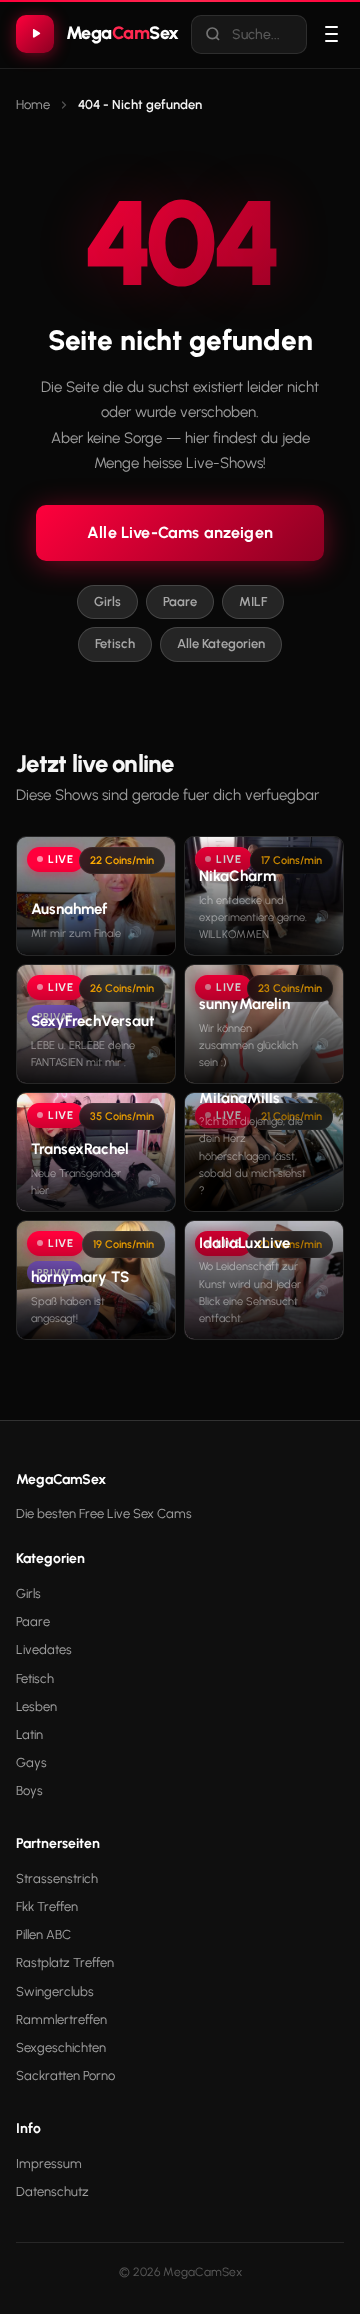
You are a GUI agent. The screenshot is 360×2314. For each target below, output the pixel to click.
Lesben (36, 1706)
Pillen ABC (43, 1934)
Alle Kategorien (221, 643)
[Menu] (331, 34)
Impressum (49, 2163)
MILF (253, 601)
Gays (31, 1762)
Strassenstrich (57, 1878)
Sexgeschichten (61, 2047)
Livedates (44, 1649)
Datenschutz (52, 2191)
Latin (29, 1734)
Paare (180, 601)
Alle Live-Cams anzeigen (180, 532)
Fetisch (115, 643)
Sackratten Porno (65, 2075)
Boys (29, 1790)
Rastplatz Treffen (65, 1962)
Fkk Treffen (47, 1906)
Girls (107, 601)
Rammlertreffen (61, 2019)
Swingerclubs (55, 1991)
